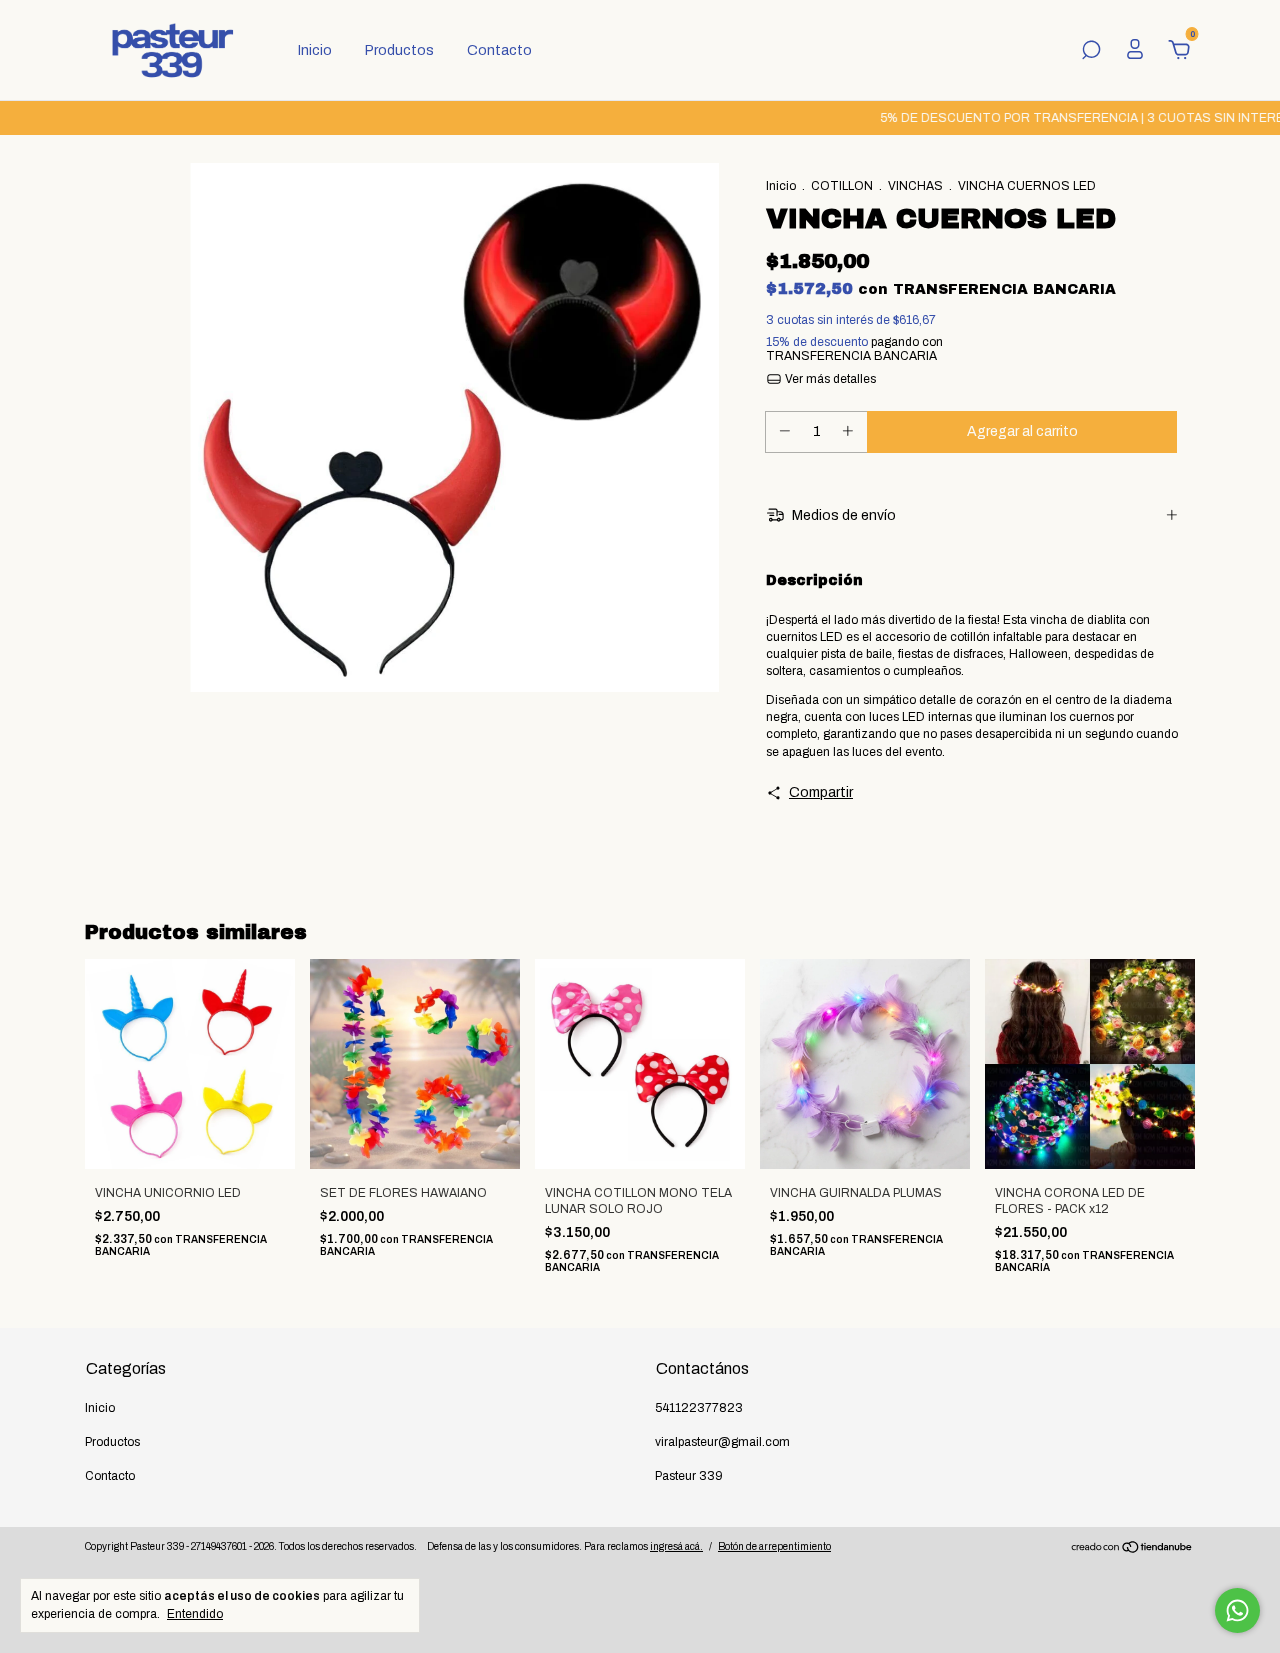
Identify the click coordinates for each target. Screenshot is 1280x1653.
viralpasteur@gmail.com (722, 1442)
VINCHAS (915, 186)
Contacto (499, 50)
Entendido (195, 1614)
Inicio (315, 50)
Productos (399, 50)
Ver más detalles (829, 379)
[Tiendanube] (1132, 1549)
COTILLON (842, 186)
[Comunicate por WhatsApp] (1237, 1610)
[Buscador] (1091, 52)
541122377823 (699, 1408)
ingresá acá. (676, 1546)
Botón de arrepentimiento (774, 1546)
